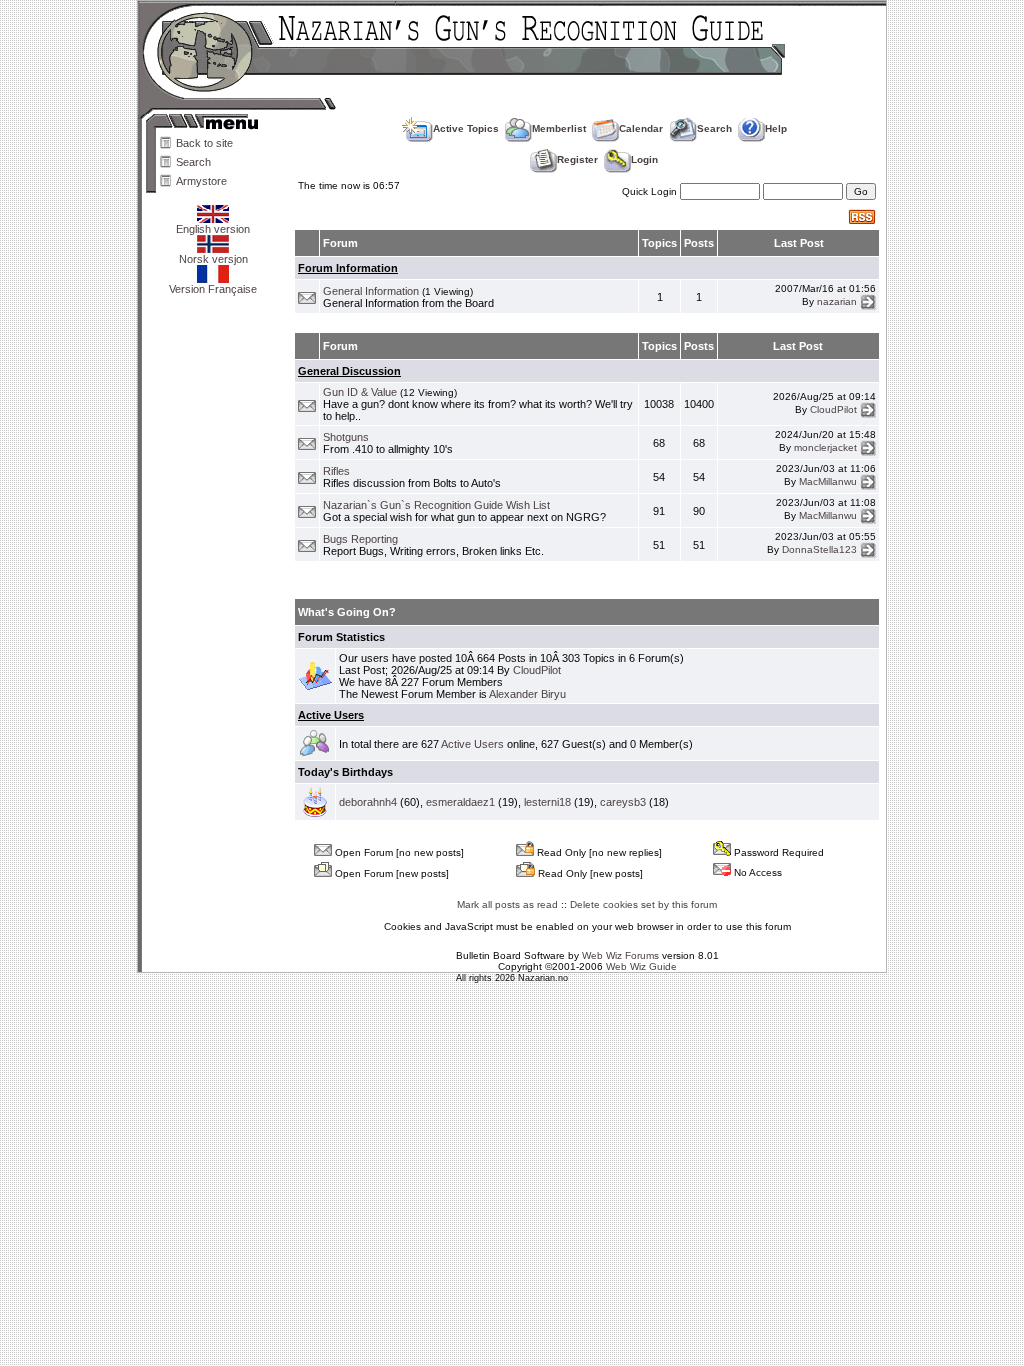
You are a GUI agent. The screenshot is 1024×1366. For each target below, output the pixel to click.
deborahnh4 (368, 802)
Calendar (641, 128)
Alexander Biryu (527, 694)
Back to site (204, 143)
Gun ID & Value (360, 392)
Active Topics (466, 128)
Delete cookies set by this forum (643, 904)
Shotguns (346, 437)
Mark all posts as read (507, 904)
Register (577, 159)
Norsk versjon (213, 259)
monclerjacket (825, 447)
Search (193, 162)
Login (644, 159)
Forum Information (348, 268)
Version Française (213, 289)
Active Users (331, 715)
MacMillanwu (828, 481)
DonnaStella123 (819, 549)
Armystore (201, 181)
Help (776, 128)
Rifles (336, 471)
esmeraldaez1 (460, 802)
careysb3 (623, 802)
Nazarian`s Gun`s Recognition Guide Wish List (436, 505)
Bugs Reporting (360, 539)
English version (213, 229)
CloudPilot (833, 408)
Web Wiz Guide (641, 966)
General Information (371, 291)
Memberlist (559, 128)
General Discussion (349, 371)
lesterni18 (547, 802)
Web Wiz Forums (620, 955)
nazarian (837, 301)
